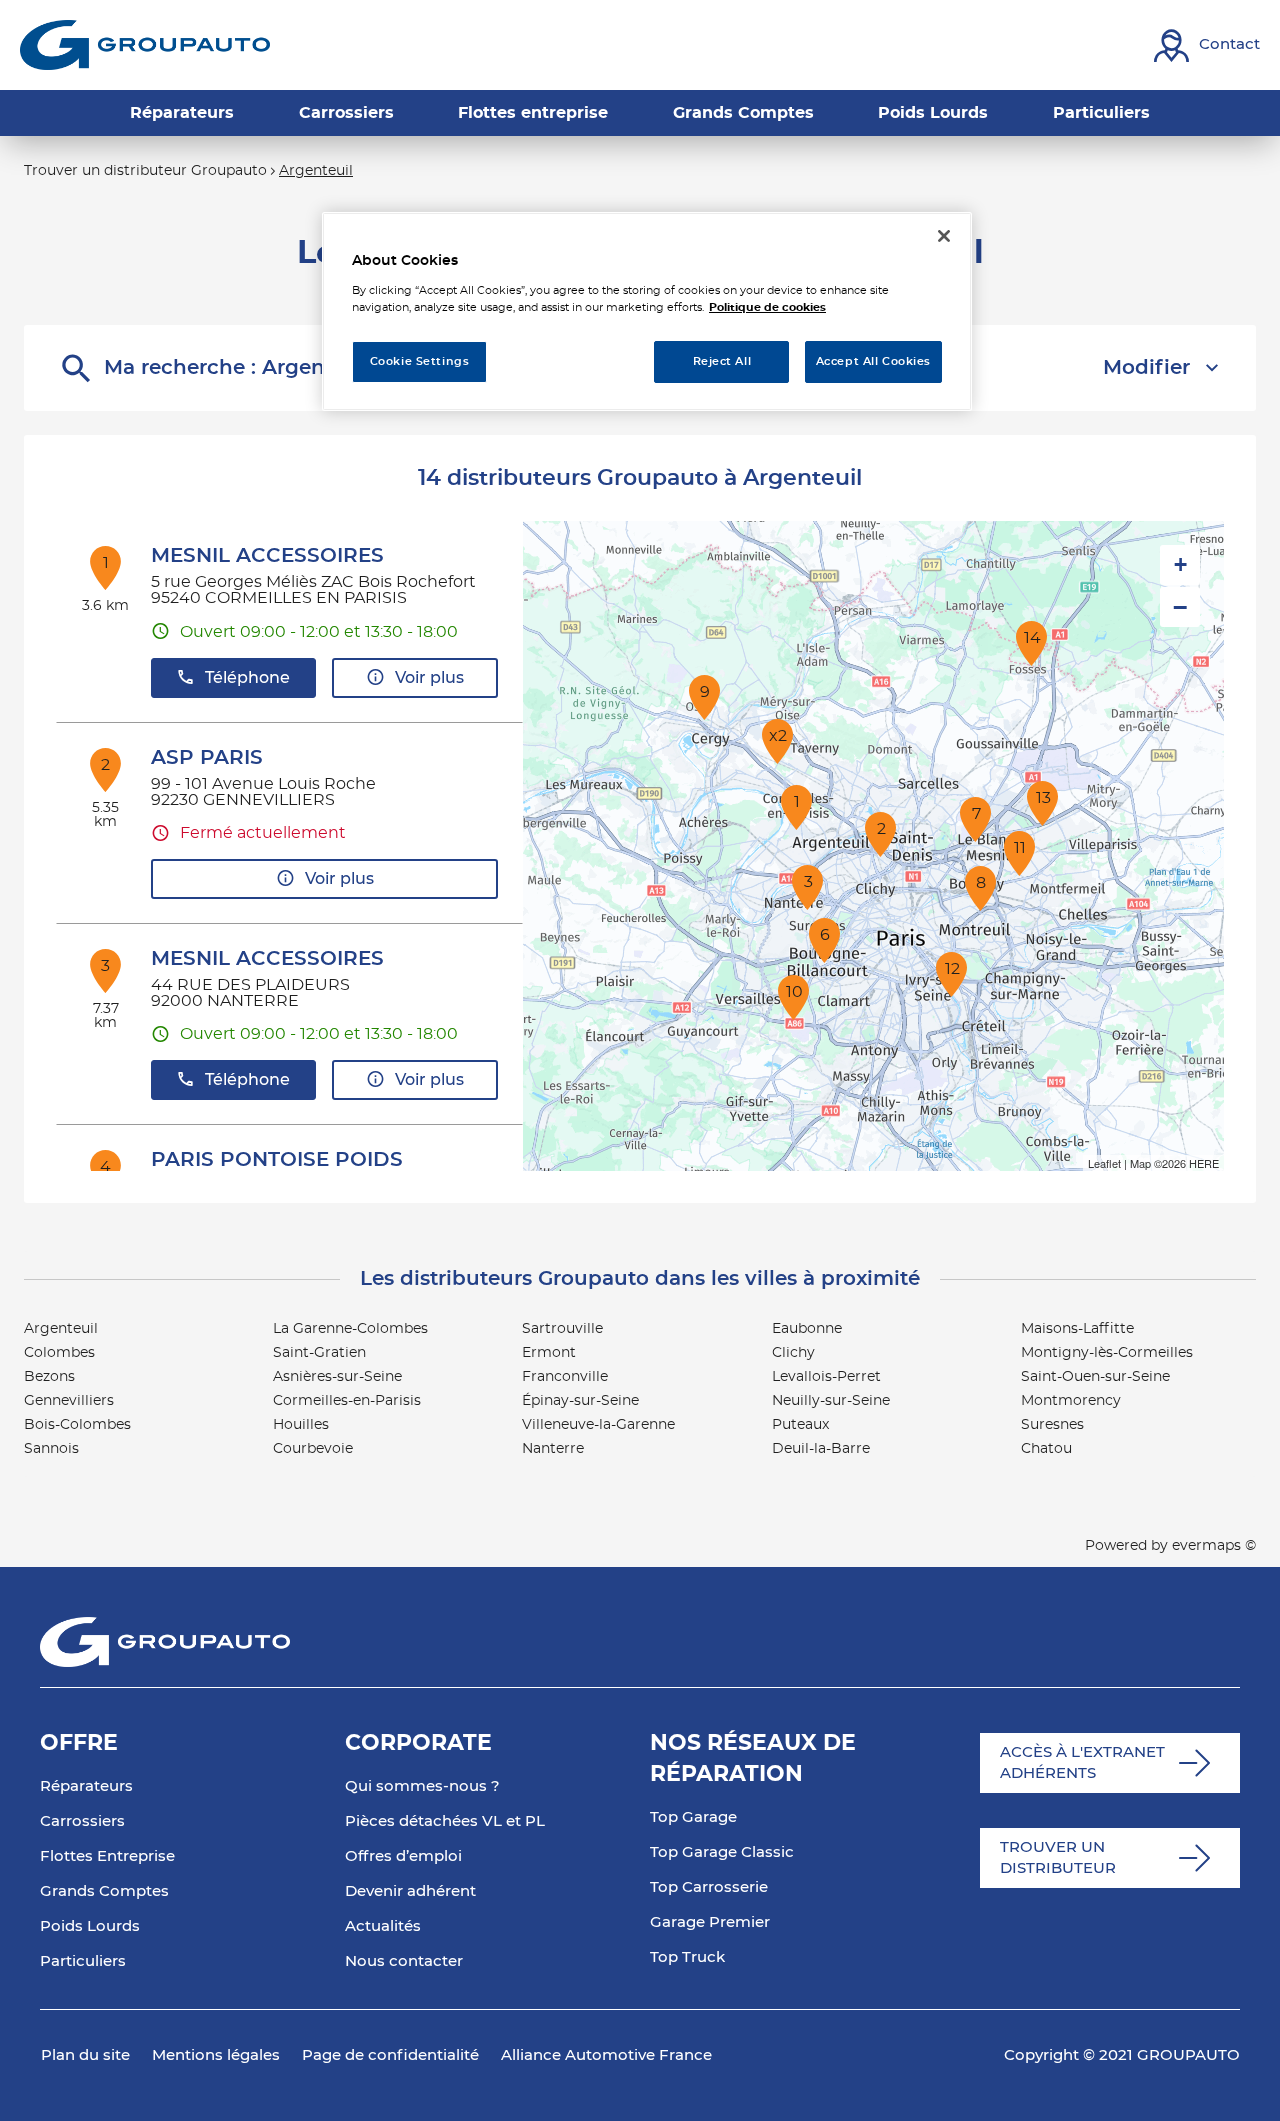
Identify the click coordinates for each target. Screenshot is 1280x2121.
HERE (1204, 1163)
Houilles (301, 1425)
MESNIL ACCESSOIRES (267, 556)
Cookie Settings (420, 361)
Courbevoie (313, 1449)
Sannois (51, 1449)
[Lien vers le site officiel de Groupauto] (145, 45)
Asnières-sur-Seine (337, 1377)
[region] (647, 311)
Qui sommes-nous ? (422, 1786)
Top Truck (687, 1957)
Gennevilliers (69, 1401)
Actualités (383, 1926)
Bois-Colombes (77, 1425)
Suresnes (1052, 1425)
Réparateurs (86, 1786)
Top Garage (693, 1817)
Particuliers (83, 1961)
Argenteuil (61, 1329)
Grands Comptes (104, 1891)
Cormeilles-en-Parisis (347, 1401)
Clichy (793, 1353)
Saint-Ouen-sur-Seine (1095, 1377)
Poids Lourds (90, 1926)
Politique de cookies (767, 307)
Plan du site (85, 2055)
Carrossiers (82, 1821)
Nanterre (553, 1449)
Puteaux (800, 1425)
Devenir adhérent (410, 1891)
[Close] (944, 236)
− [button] (1180, 607)
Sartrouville (562, 1329)
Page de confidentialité (390, 2055)
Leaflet (1104, 1163)
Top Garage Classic (722, 1852)
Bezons (49, 1377)
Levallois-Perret (826, 1377)
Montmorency (1071, 1401)
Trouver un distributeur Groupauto (145, 171)
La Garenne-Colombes (350, 1329)
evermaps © (1214, 1546)
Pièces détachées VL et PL (445, 1821)
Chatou (1046, 1449)
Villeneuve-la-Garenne (598, 1425)
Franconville (565, 1377)
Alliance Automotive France (606, 2055)
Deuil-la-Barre (821, 1449)
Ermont (549, 1353)
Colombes (59, 1353)
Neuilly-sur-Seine (831, 1401)
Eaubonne (807, 1329)
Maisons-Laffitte (1077, 1329)
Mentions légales (216, 2055)
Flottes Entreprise (107, 1856)
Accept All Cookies (873, 361)
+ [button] (1180, 564)
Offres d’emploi (403, 1856)
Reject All (722, 361)
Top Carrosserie (709, 1887)
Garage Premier (710, 1922)
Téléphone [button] (247, 678)
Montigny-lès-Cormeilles (1107, 1353)
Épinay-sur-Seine (580, 1401)
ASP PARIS (207, 758)
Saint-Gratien (319, 1353)
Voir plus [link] (429, 678)
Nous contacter (404, 1961)
